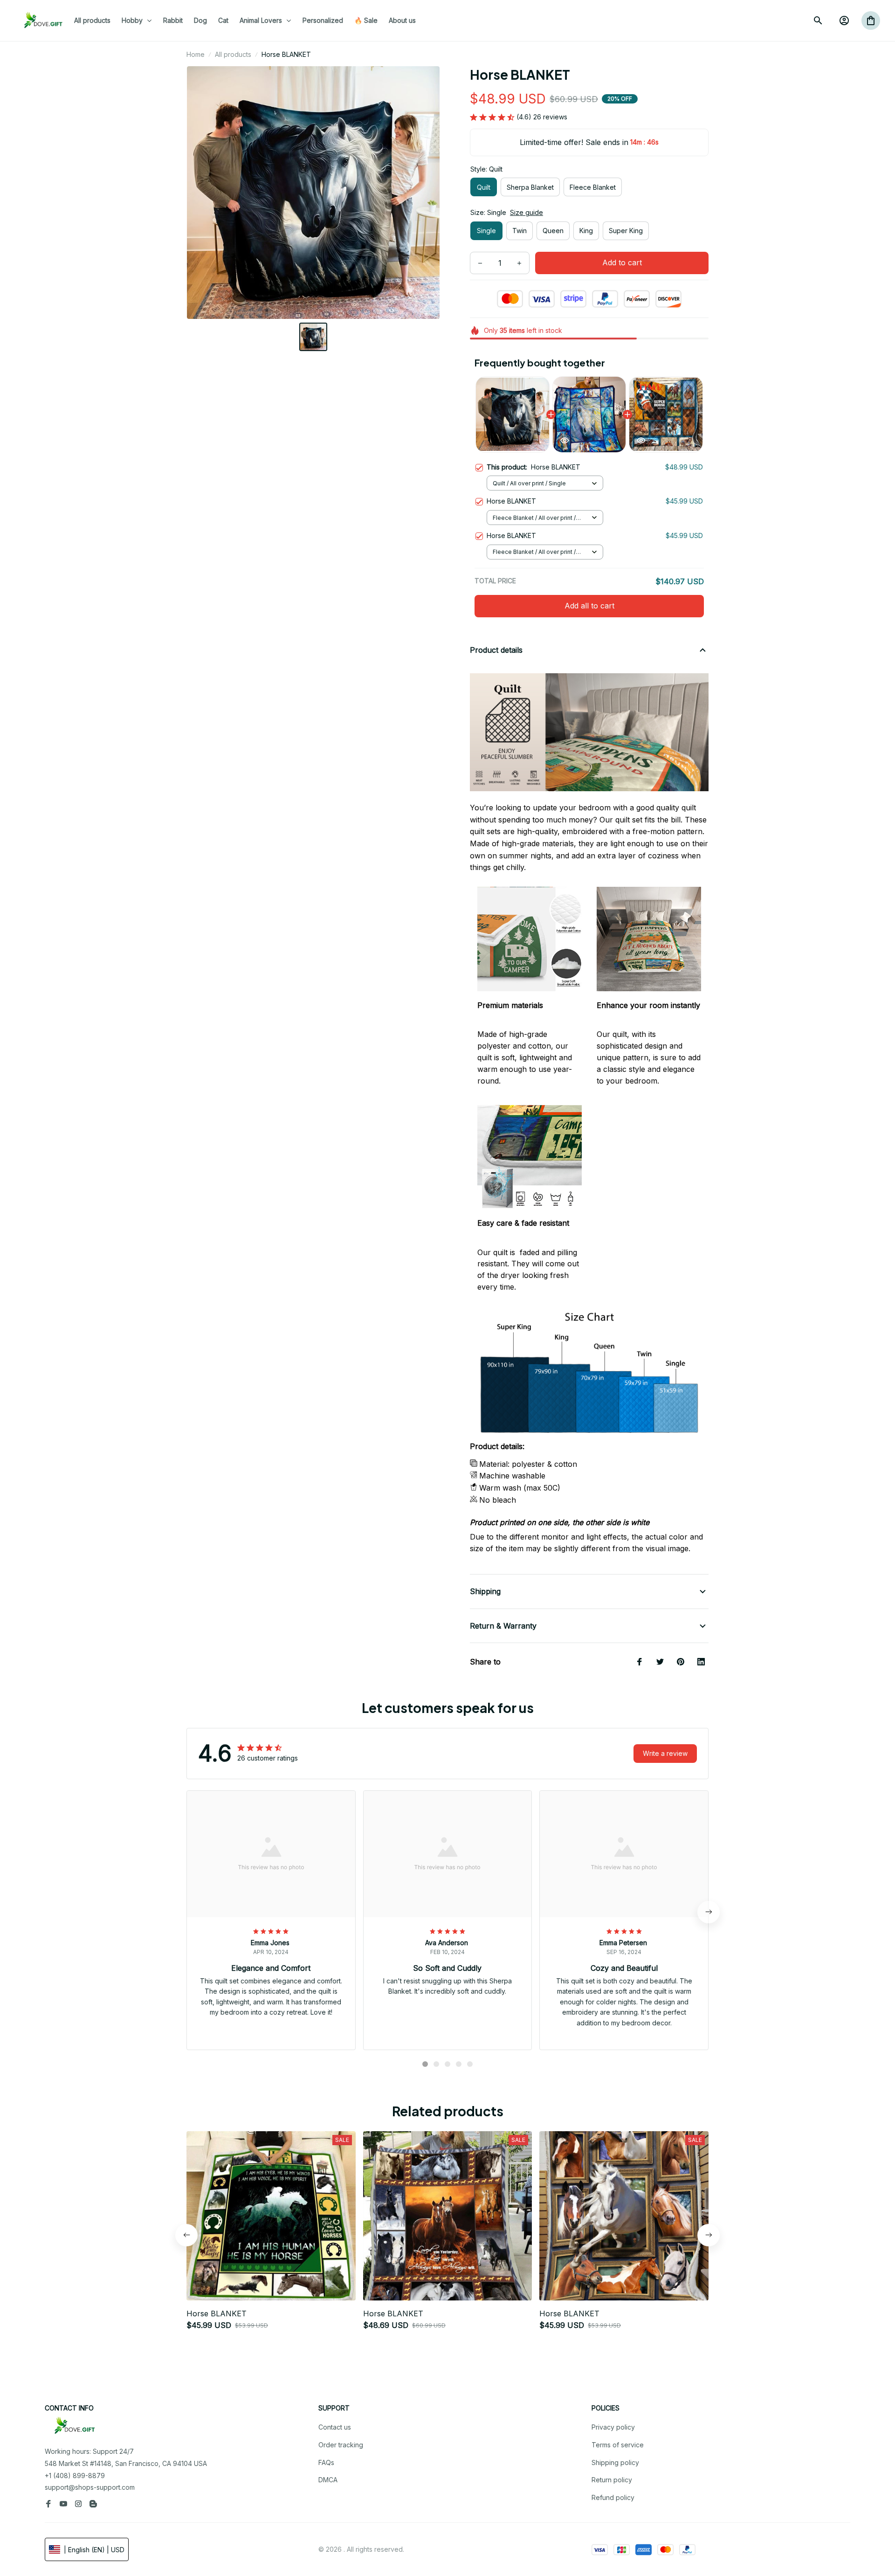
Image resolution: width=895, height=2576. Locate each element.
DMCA (328, 2480)
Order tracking (341, 2445)
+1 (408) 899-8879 (75, 2476)
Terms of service (618, 2445)
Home (196, 54)
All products (233, 54)
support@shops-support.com (90, 2487)
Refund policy (613, 2497)
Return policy (612, 2480)
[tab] (425, 2064)
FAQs (326, 2462)
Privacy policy (613, 2427)
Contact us (335, 2427)
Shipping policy (615, 2462)
